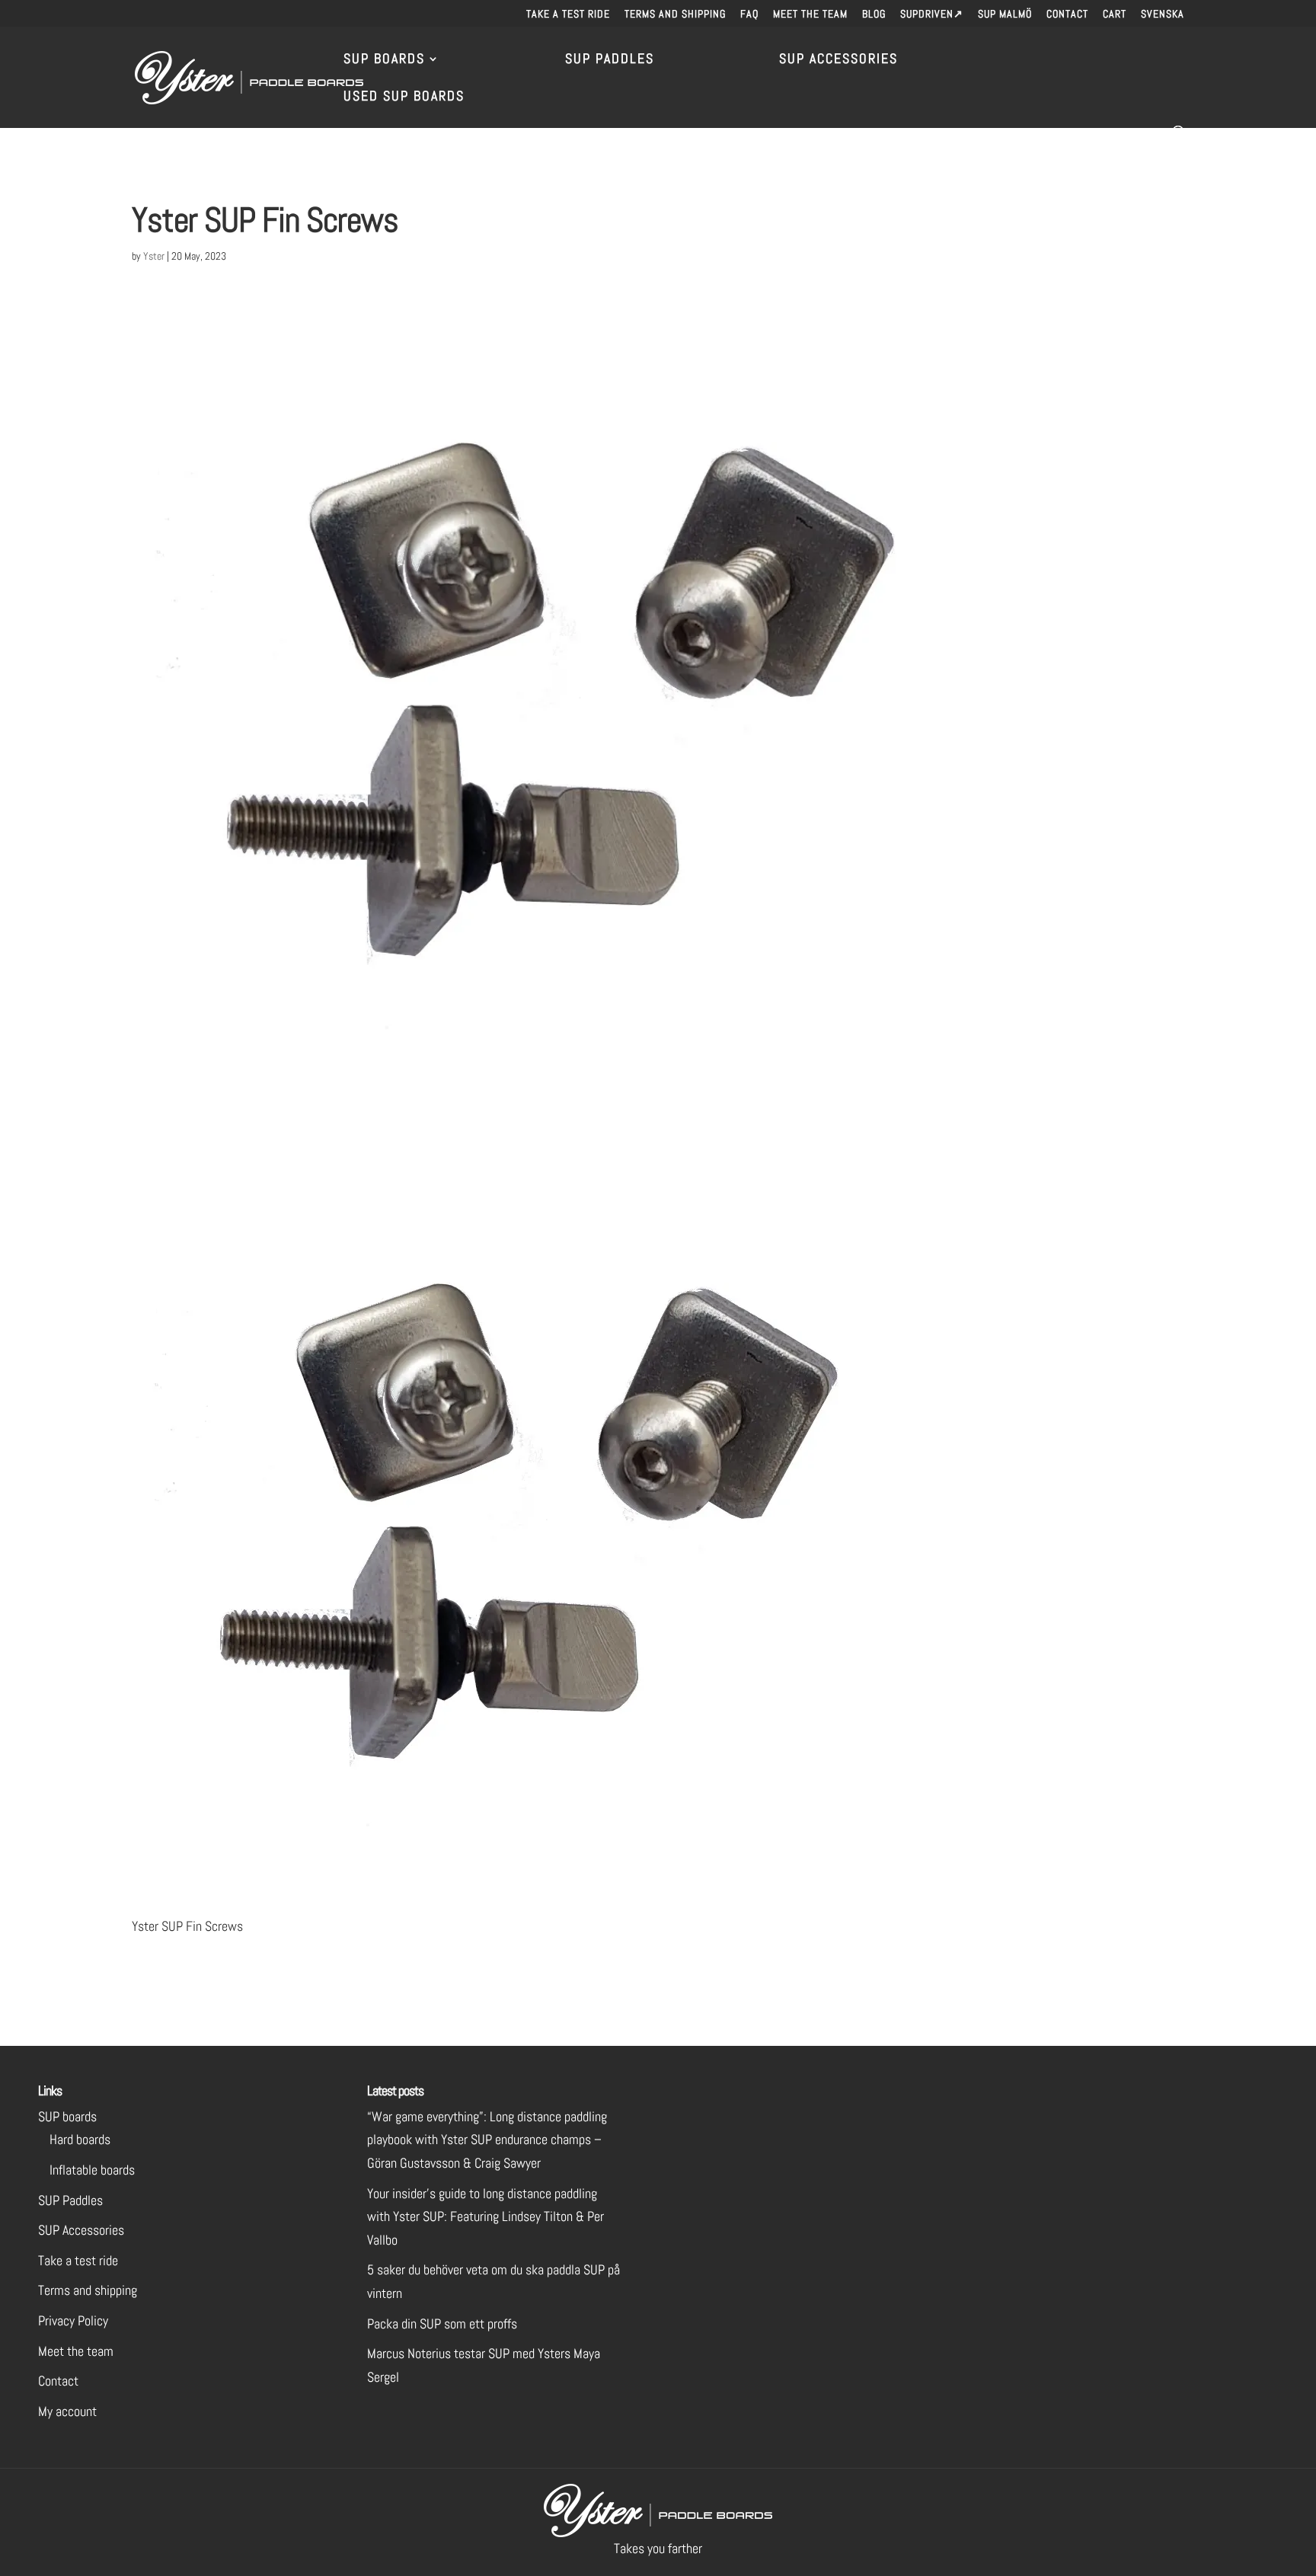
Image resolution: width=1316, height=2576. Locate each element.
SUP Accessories (838, 60)
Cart (1115, 14)
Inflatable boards (92, 2170)
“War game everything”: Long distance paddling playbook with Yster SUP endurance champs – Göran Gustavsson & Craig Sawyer (487, 2140)
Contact (1067, 14)
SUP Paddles (610, 60)
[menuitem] (1163, 18)
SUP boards (67, 2116)
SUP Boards (384, 60)
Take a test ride (568, 14)
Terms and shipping (675, 14)
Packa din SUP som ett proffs (442, 2324)
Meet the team (810, 14)
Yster (154, 256)
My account (67, 2411)
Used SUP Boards (404, 97)
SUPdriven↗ (932, 14)
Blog (874, 14)
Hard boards (80, 2139)
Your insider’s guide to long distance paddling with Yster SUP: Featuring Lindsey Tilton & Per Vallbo (486, 2216)
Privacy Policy (73, 2320)
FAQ (749, 14)
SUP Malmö (1005, 14)
